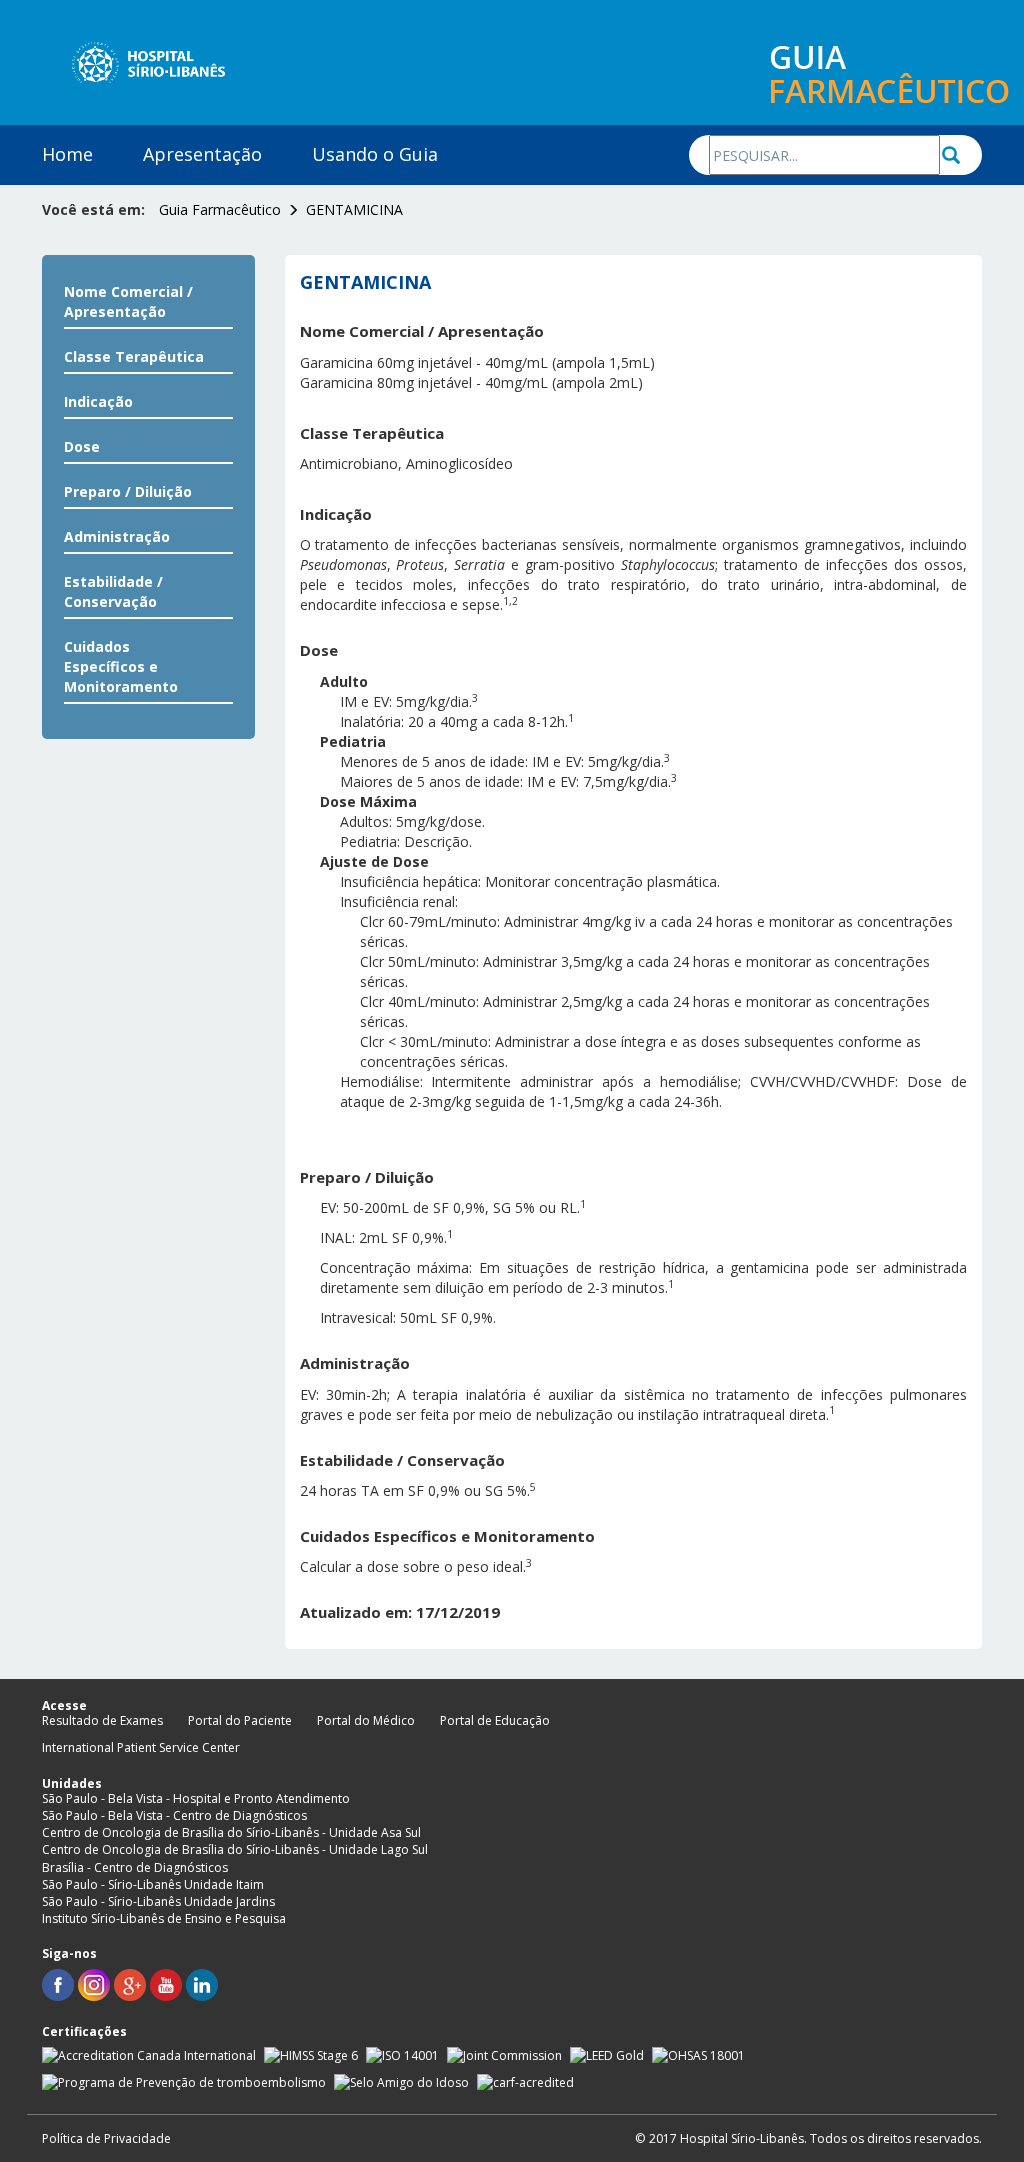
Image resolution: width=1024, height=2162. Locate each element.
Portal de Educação (495, 1720)
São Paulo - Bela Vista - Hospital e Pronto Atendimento (196, 1798)
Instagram (94, 1985)
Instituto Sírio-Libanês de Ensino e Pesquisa (164, 1918)
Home (67, 154)
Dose (82, 446)
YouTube (166, 1985)
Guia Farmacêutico (220, 209)
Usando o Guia (375, 154)
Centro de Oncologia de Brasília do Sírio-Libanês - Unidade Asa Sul (231, 1832)
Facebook (58, 1985)
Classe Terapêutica (134, 356)
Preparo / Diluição (128, 491)
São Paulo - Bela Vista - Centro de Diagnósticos (174, 1815)
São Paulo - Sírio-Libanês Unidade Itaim (153, 1884)
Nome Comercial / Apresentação (128, 301)
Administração (117, 536)
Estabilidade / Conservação (113, 591)
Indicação (98, 401)
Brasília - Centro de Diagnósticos (135, 1867)
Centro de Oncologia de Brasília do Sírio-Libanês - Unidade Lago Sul (235, 1849)
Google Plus (130, 1985)
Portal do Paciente (240, 1720)
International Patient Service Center (141, 1747)
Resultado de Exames (102, 1720)
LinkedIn (202, 1985)
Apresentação (202, 154)
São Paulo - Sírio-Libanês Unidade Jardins (158, 1901)
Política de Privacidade (106, 2138)
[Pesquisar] (962, 155)
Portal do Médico (366, 1720)
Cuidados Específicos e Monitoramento (121, 666)
